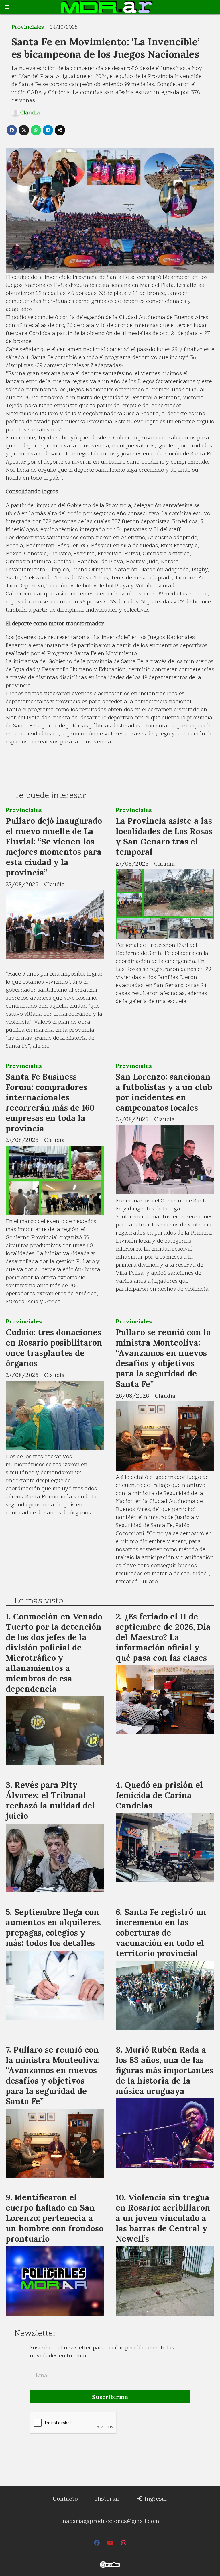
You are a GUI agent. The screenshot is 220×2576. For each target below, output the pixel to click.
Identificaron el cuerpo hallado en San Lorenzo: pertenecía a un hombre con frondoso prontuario (55, 2218)
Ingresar (155, 2498)
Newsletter (35, 2334)
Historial (107, 2498)
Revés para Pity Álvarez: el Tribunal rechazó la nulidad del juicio (50, 1800)
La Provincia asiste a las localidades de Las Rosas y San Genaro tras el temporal (164, 836)
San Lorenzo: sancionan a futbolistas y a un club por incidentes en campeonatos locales (164, 1092)
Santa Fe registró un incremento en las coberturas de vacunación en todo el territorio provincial (161, 1933)
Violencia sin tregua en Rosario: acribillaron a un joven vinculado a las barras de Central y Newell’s (163, 2218)
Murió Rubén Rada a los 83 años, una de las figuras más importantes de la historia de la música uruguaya (164, 2070)
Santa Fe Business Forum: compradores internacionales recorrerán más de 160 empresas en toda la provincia (50, 1102)
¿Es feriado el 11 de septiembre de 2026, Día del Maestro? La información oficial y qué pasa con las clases (163, 1637)
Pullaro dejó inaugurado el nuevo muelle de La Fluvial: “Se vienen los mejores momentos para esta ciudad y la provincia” (54, 847)
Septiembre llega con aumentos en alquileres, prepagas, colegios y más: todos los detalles (54, 1927)
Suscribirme (110, 2397)
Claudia (30, 113)
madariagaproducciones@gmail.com (110, 2521)
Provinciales (28, 27)
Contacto (65, 2498)
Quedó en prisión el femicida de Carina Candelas (159, 1795)
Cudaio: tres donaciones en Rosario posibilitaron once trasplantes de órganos (54, 1348)
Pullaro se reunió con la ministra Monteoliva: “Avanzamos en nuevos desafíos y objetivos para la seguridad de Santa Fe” (163, 1358)
